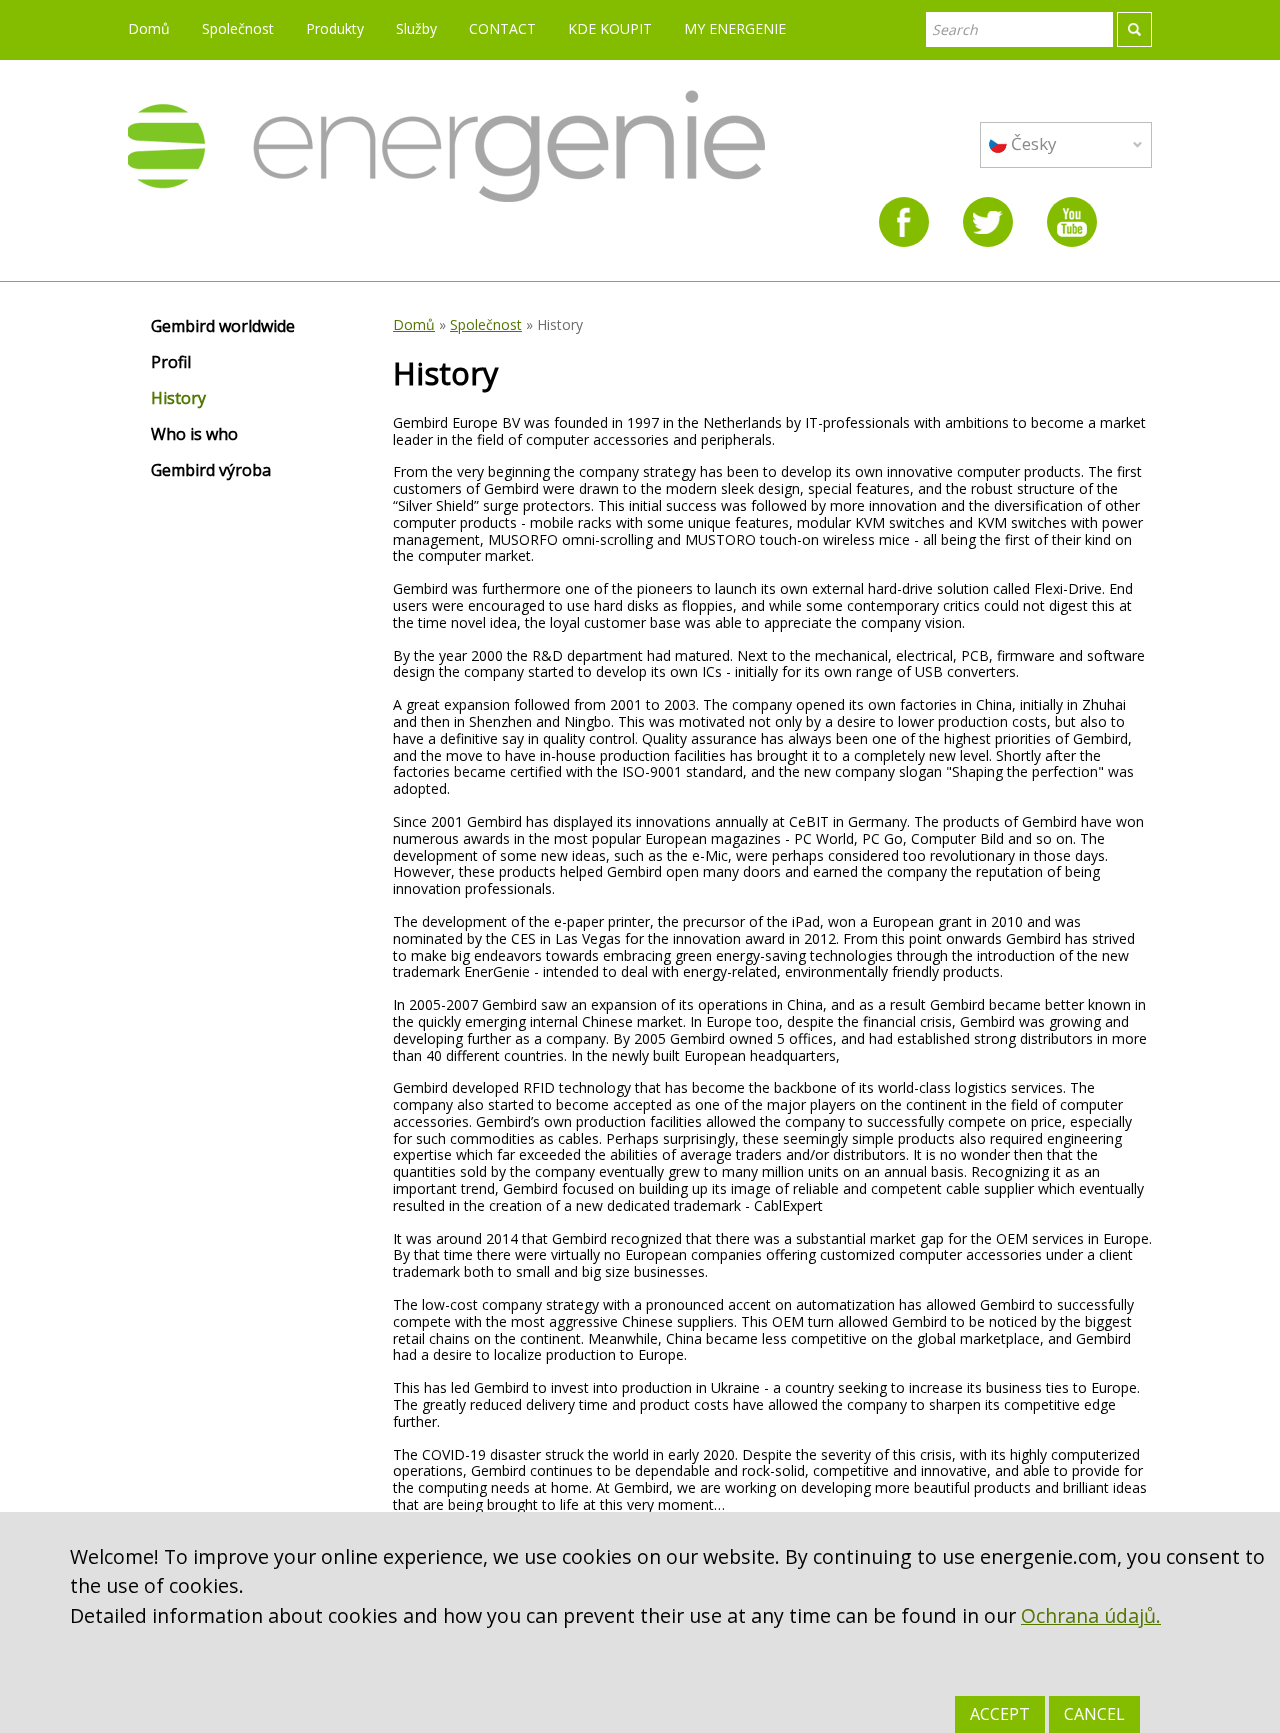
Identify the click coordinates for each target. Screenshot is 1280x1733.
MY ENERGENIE (735, 28)
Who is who (194, 435)
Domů (149, 28)
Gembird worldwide (223, 327)
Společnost (238, 28)
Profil (171, 363)
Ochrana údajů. (1091, 1615)
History (178, 399)
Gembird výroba (211, 471)
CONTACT (502, 28)
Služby (416, 28)
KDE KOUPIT (610, 28)
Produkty (335, 28)
